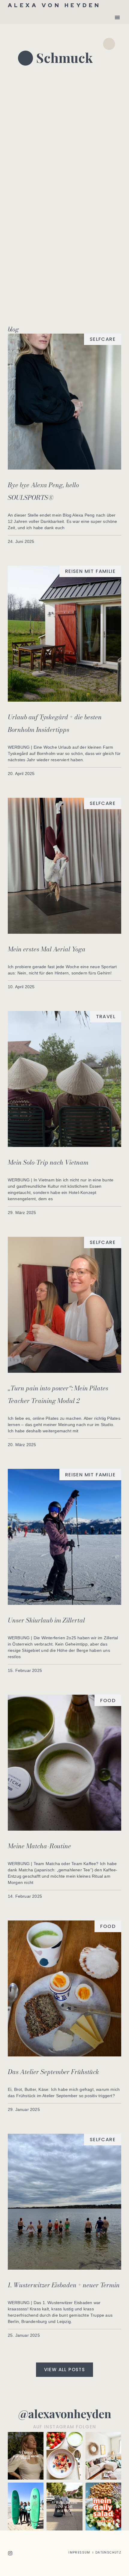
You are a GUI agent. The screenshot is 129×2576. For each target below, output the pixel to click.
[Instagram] (10, 2553)
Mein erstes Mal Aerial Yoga (47, 949)
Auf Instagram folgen (65, 2427)
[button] (117, 17)
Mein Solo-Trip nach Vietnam (48, 1162)
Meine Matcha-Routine (39, 1846)
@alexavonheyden (65, 2414)
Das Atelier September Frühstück (53, 2072)
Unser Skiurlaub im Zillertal (46, 1620)
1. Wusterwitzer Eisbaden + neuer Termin (64, 2285)
